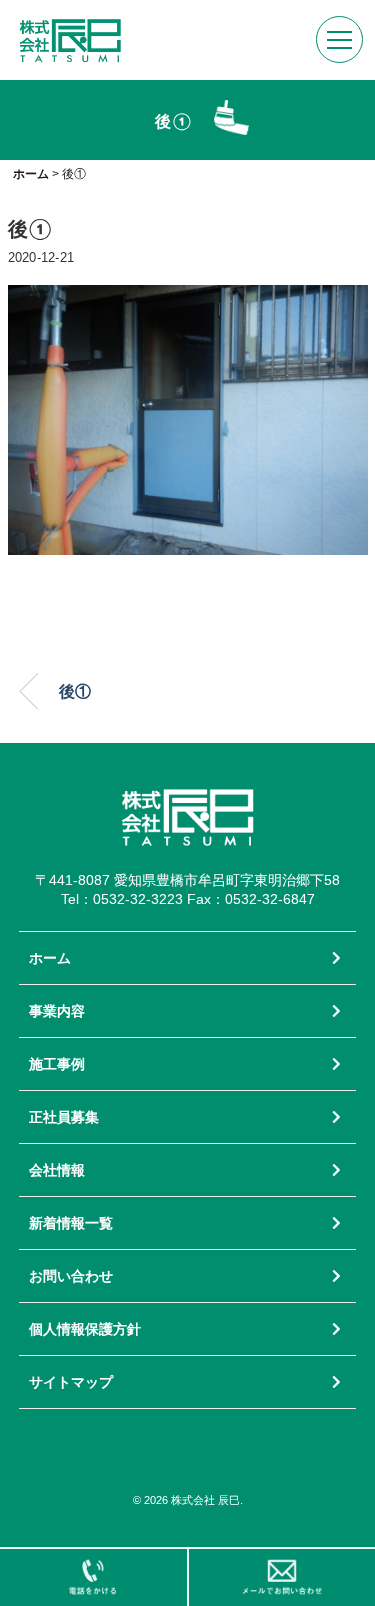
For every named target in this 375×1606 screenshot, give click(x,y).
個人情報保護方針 (85, 1329)
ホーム (50, 958)
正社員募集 (64, 1117)
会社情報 (57, 1170)
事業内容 (57, 1011)
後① (75, 691)
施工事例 (57, 1064)
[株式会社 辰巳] (70, 28)
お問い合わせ (71, 1276)
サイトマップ (71, 1382)
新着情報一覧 (71, 1223)
